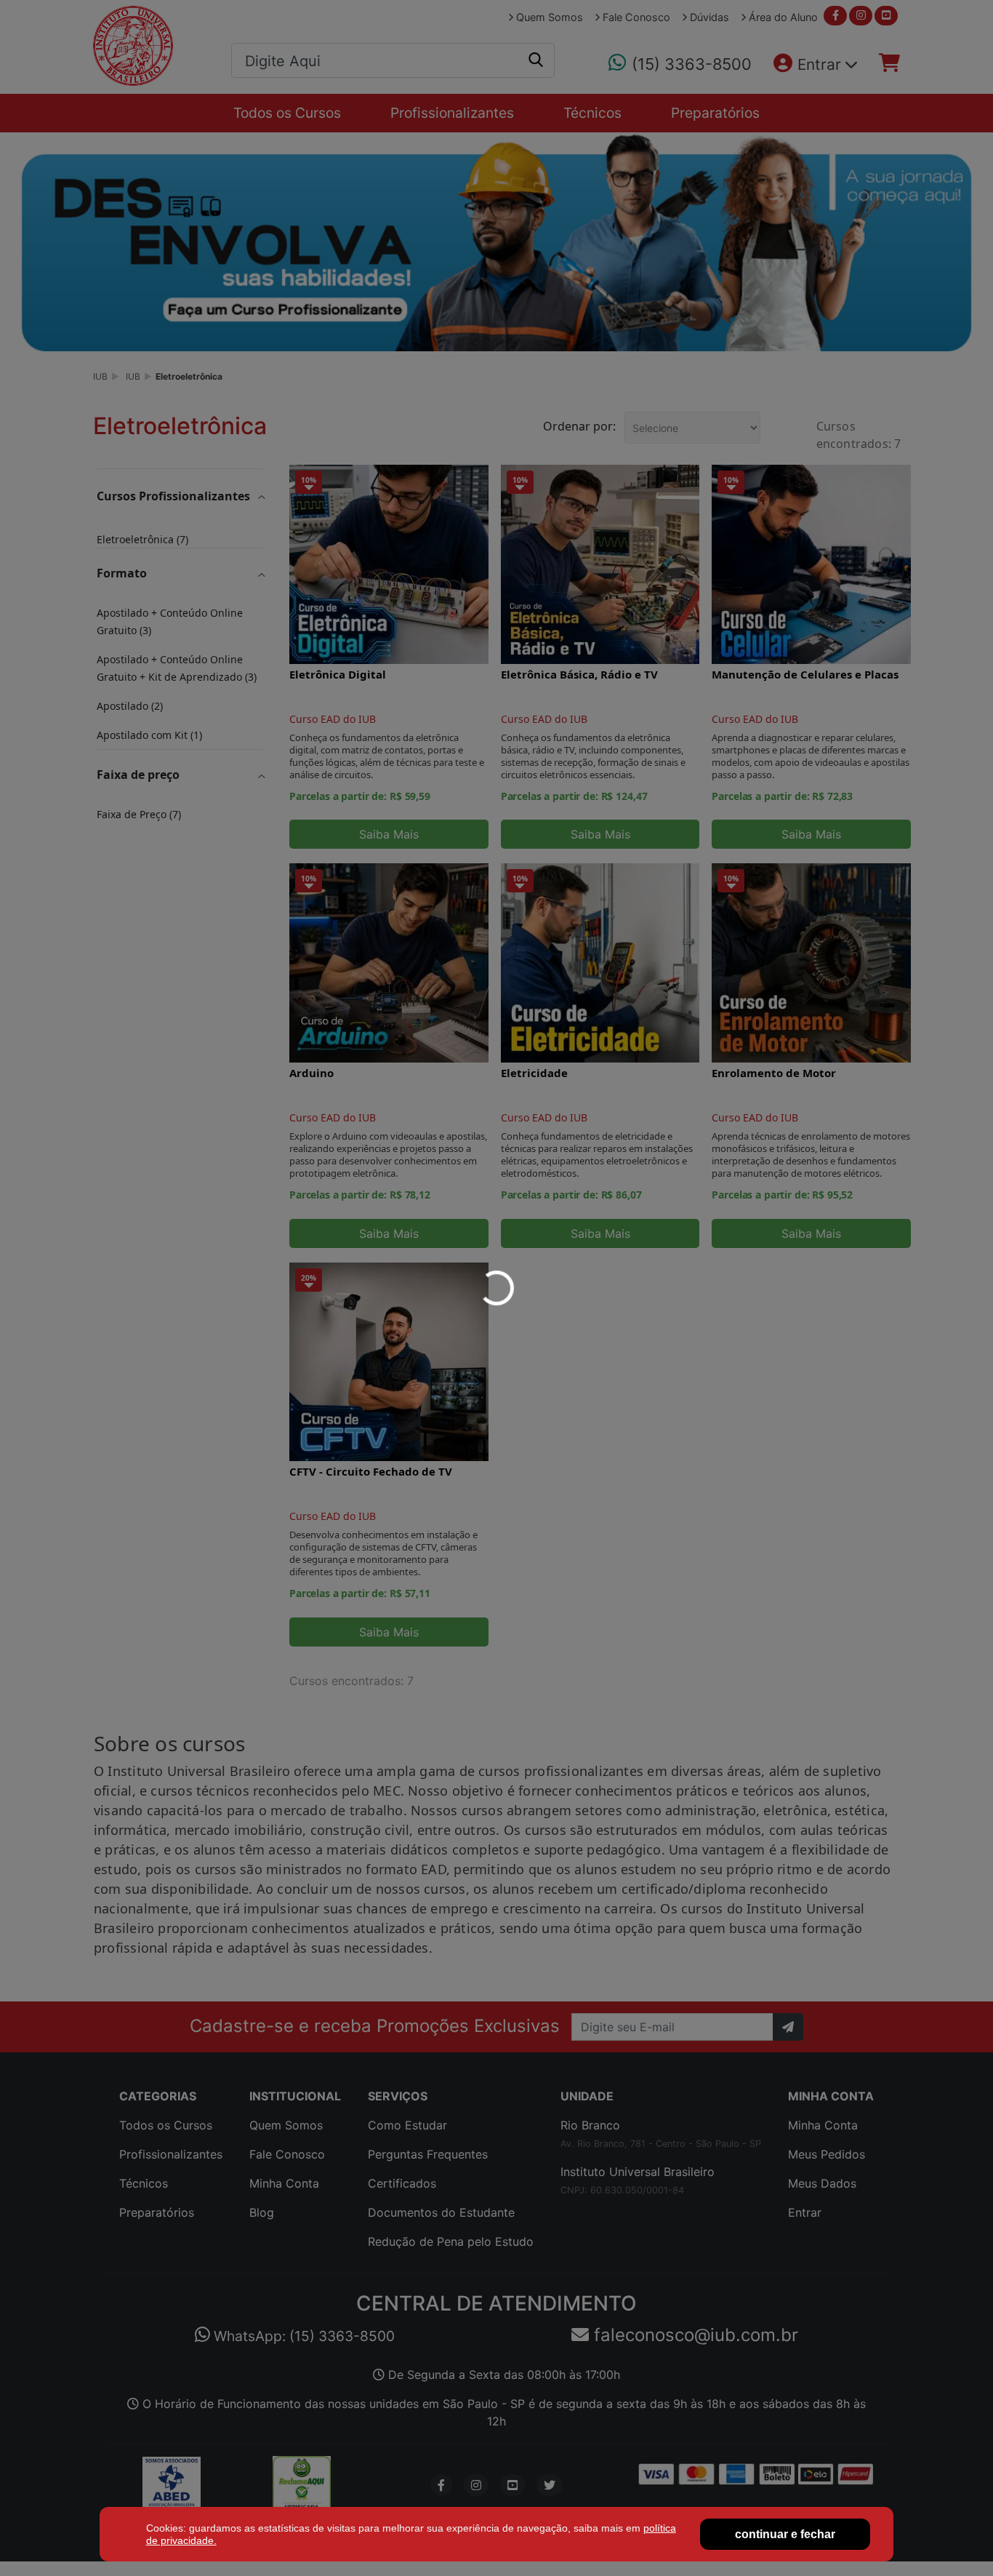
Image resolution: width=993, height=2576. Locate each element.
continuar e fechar (785, 2534)
